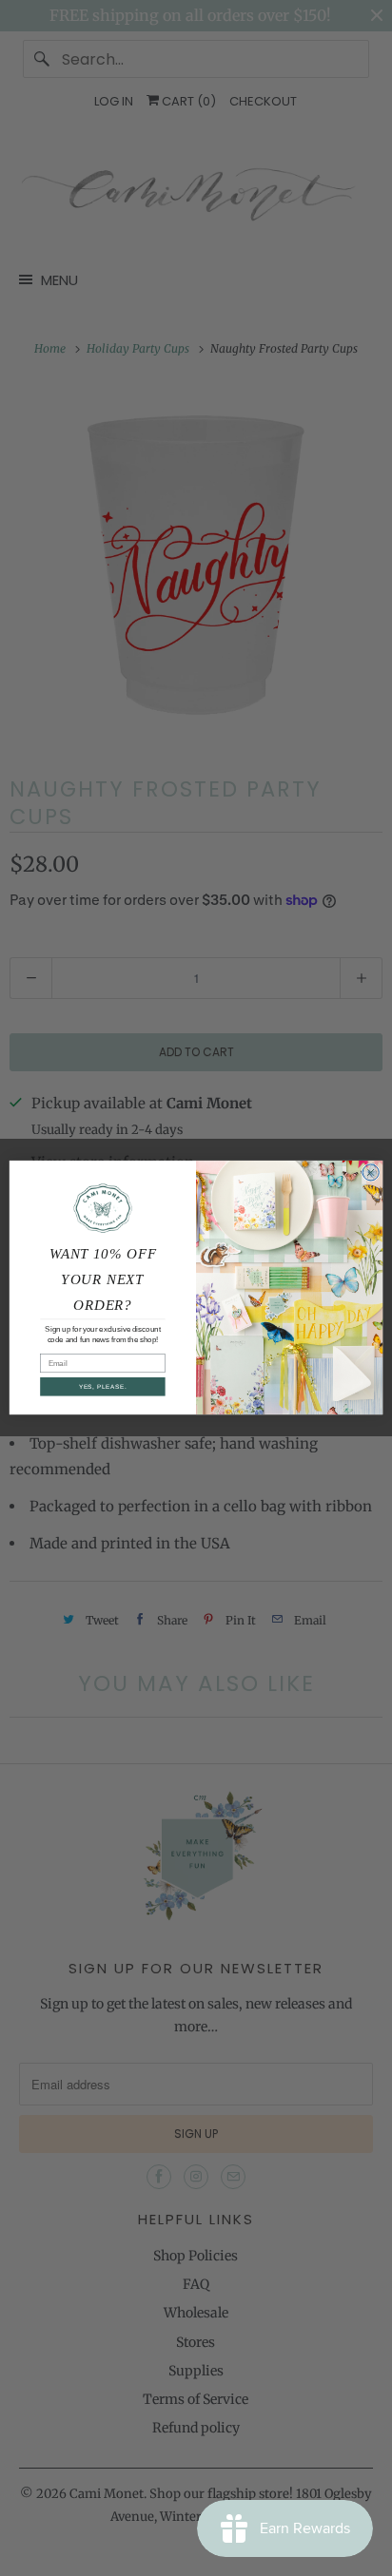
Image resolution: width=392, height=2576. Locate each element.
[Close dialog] (371, 1173)
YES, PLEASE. (103, 1387)
